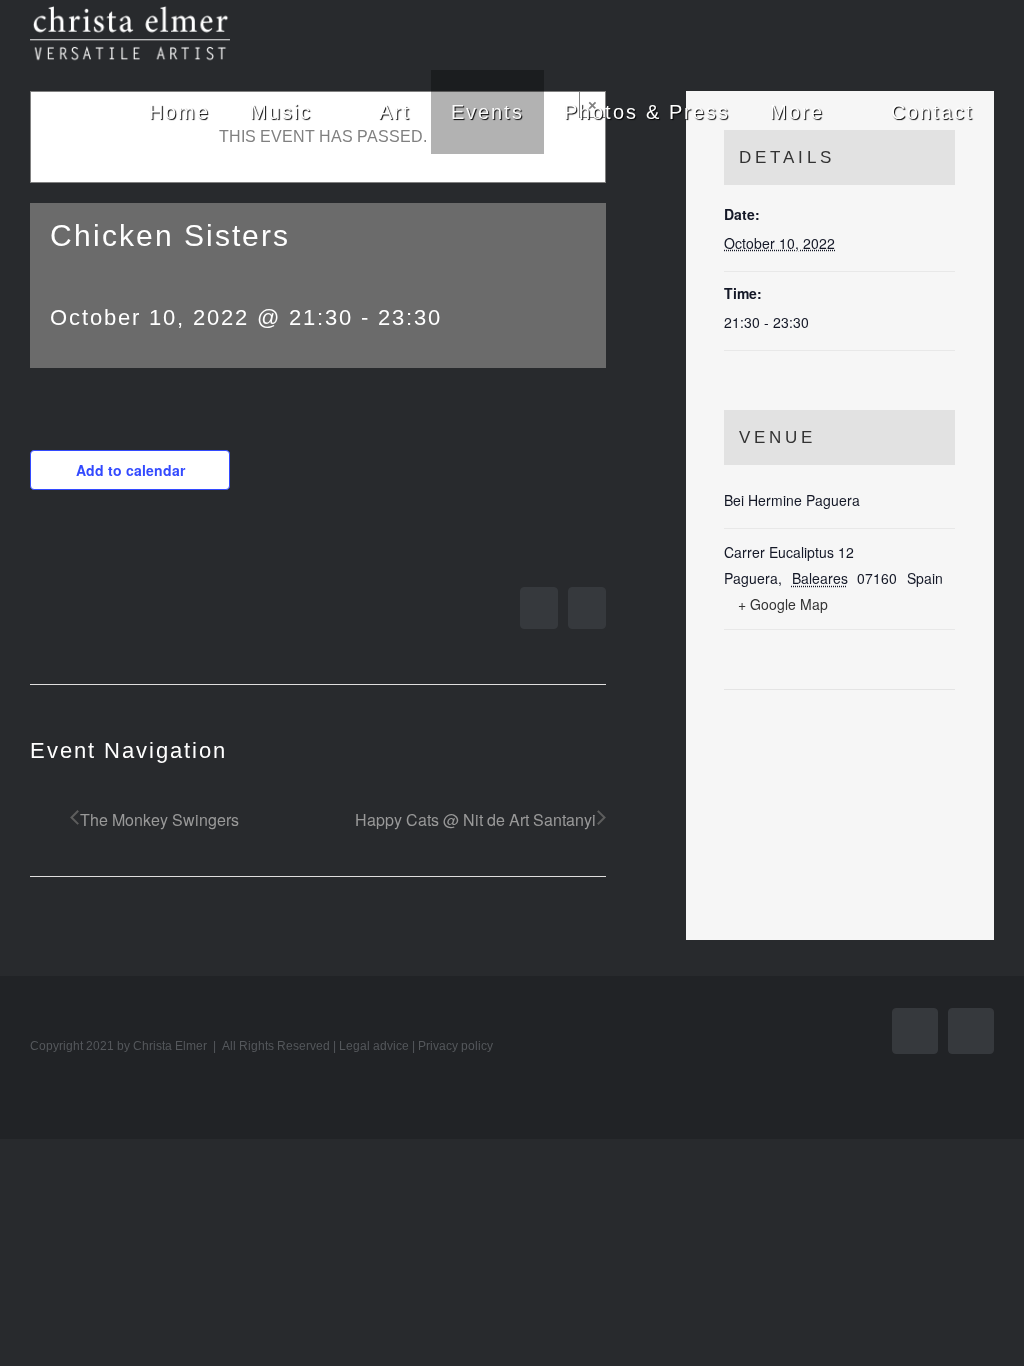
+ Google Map (783, 604)
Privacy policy (455, 1046)
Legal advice (374, 1046)
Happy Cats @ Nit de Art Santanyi (475, 819)
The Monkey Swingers (159, 819)
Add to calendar (130, 470)
